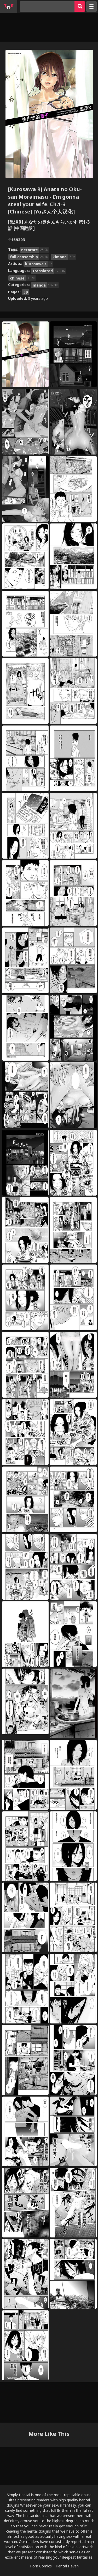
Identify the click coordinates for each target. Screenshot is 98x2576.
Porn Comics (41, 2566)
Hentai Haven (67, 2566)
